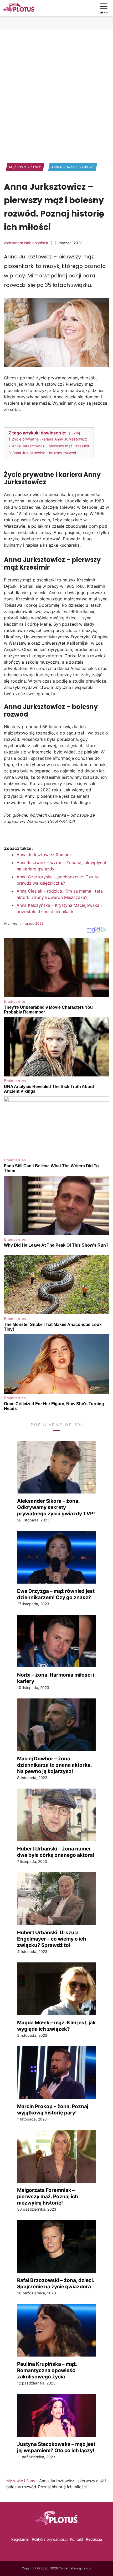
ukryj (76, 433)
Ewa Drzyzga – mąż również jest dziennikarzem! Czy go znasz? (56, 1594)
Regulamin (20, 2539)
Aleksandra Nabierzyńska (26, 243)
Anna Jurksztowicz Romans (44, 855)
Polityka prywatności (50, 2539)
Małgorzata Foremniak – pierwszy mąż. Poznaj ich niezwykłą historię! (48, 2196)
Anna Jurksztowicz (73, 167)
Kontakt (77, 2539)
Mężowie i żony (25, 167)
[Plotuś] (18, 8)
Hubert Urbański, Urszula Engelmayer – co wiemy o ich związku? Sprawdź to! (52, 1939)
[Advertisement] (56, 92)
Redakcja (94, 2539)
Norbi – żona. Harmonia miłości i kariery (56, 1678)
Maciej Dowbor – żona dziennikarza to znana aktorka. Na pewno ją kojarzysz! (54, 1765)
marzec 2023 (33, 923)
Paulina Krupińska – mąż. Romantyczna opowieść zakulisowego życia (47, 2370)
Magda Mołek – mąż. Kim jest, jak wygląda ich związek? (56, 2026)
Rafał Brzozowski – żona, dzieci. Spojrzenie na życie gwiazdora (56, 2283)
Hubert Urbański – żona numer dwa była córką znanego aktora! (56, 1852)
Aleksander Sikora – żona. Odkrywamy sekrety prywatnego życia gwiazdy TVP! (56, 1507)
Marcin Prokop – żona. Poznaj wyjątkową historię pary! (53, 2109)
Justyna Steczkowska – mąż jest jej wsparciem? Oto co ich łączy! (56, 2447)
